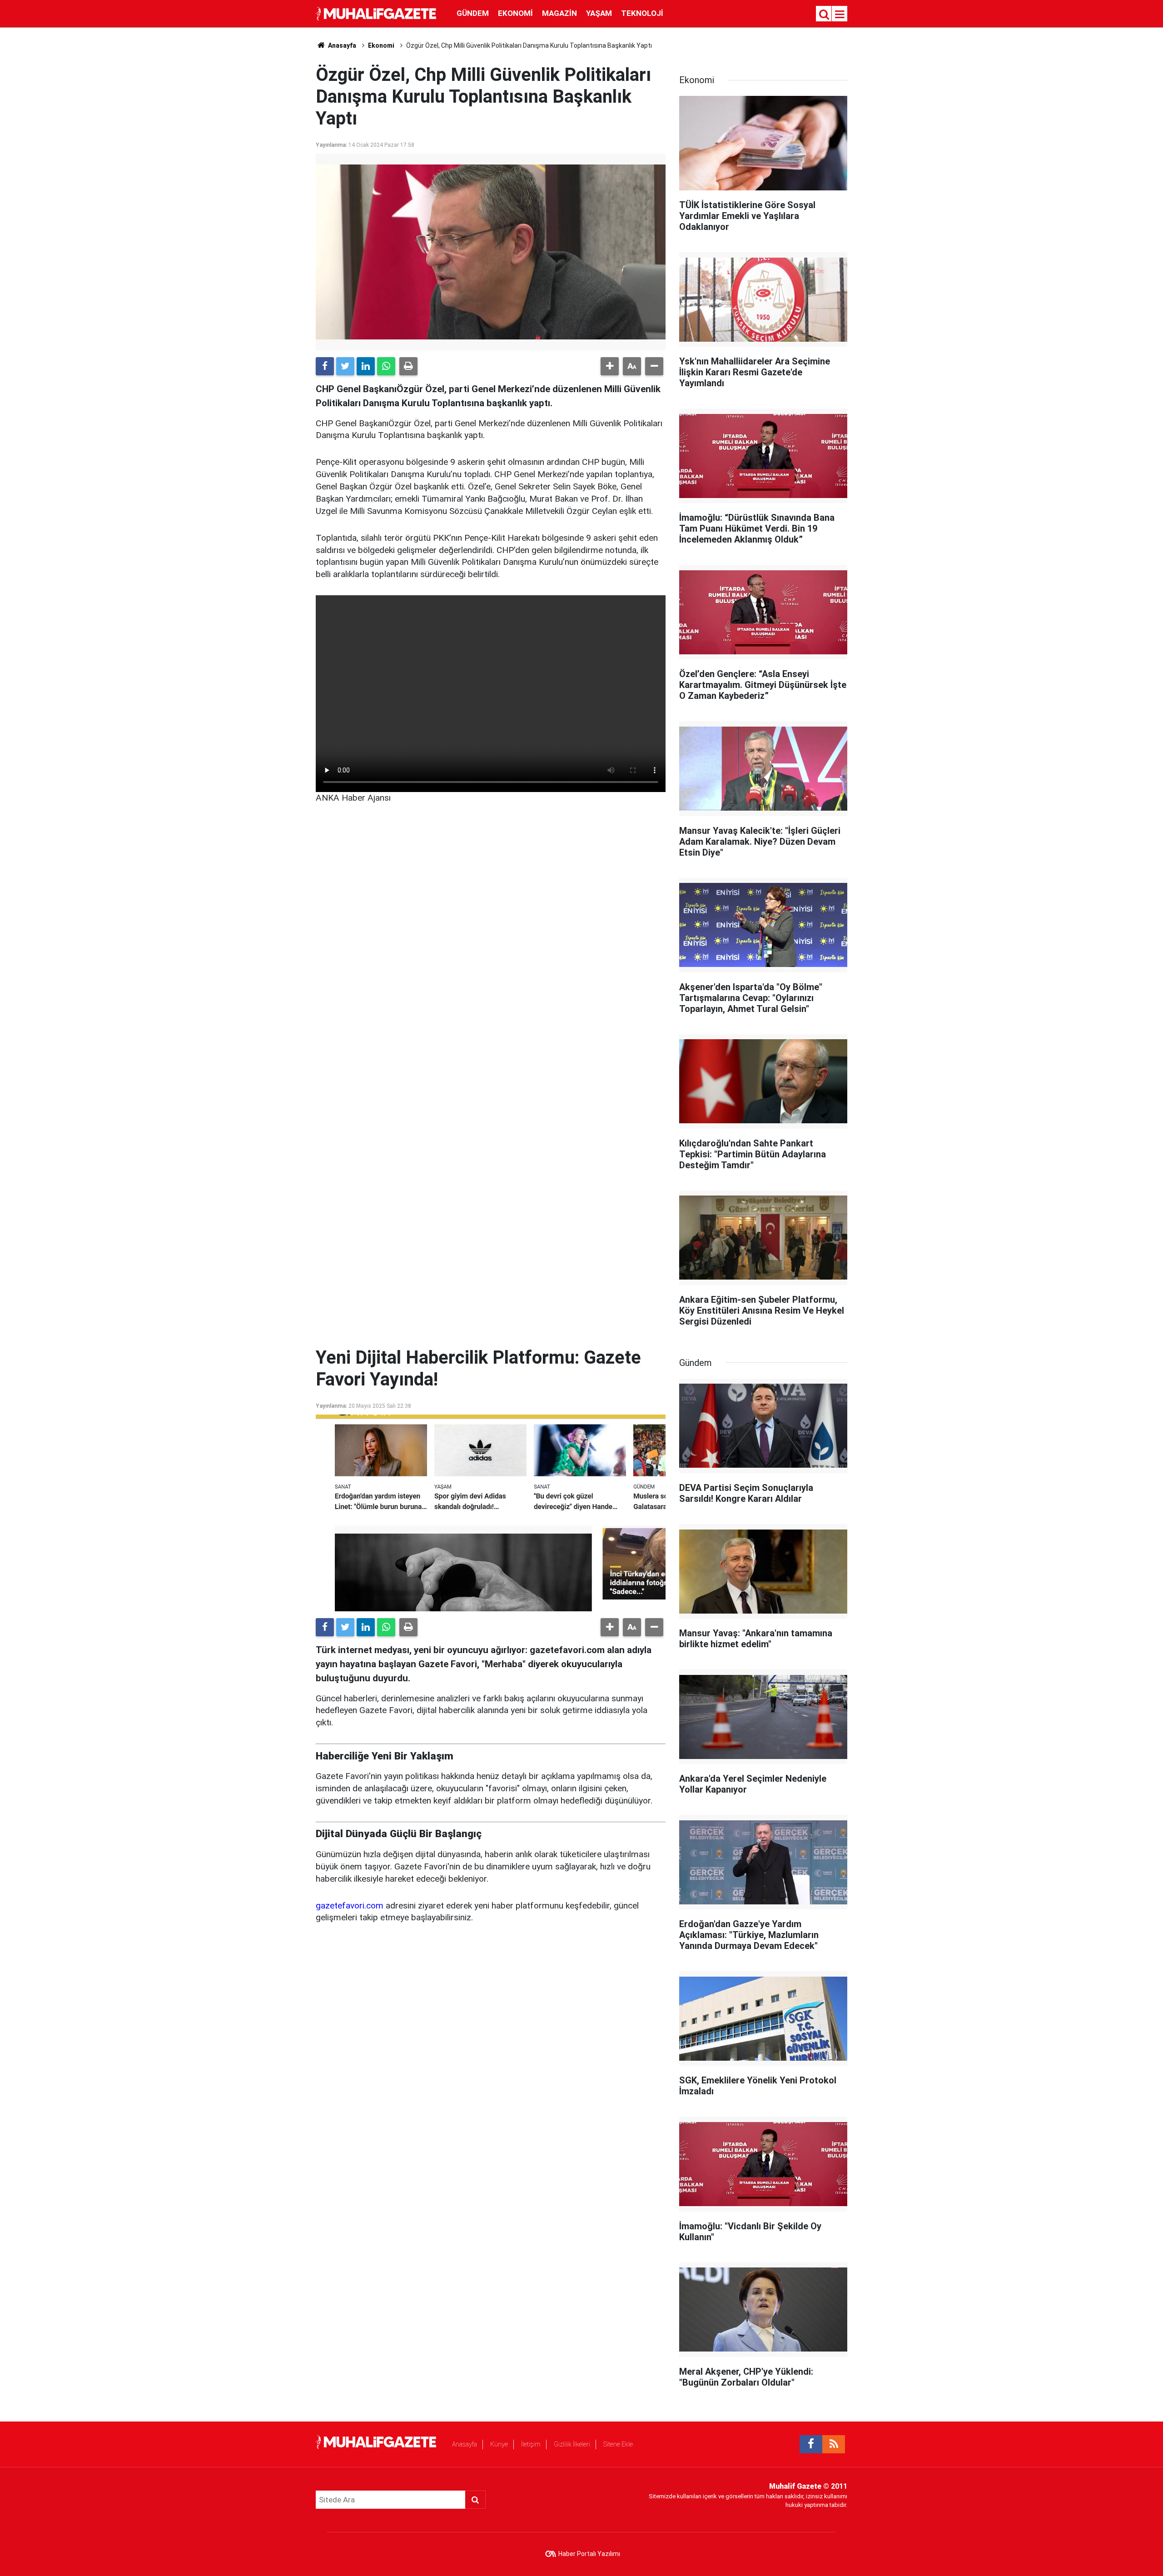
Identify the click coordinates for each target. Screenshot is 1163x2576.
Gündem (473, 13)
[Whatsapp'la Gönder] (386, 366)
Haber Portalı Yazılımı (589, 2554)
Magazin (559, 13)
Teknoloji (642, 13)
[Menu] (840, 15)
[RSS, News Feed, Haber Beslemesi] (834, 2444)
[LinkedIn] (366, 366)
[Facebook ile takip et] (811, 2444)
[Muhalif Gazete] (377, 13)
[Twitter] (345, 366)
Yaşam (599, 13)
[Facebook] (325, 366)
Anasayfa (465, 2444)
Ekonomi (515, 13)
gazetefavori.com (350, 1906)
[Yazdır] (408, 366)
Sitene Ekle (618, 2444)
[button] (610, 366)
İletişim (531, 2444)
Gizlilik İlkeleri (572, 2444)
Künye (499, 2444)
